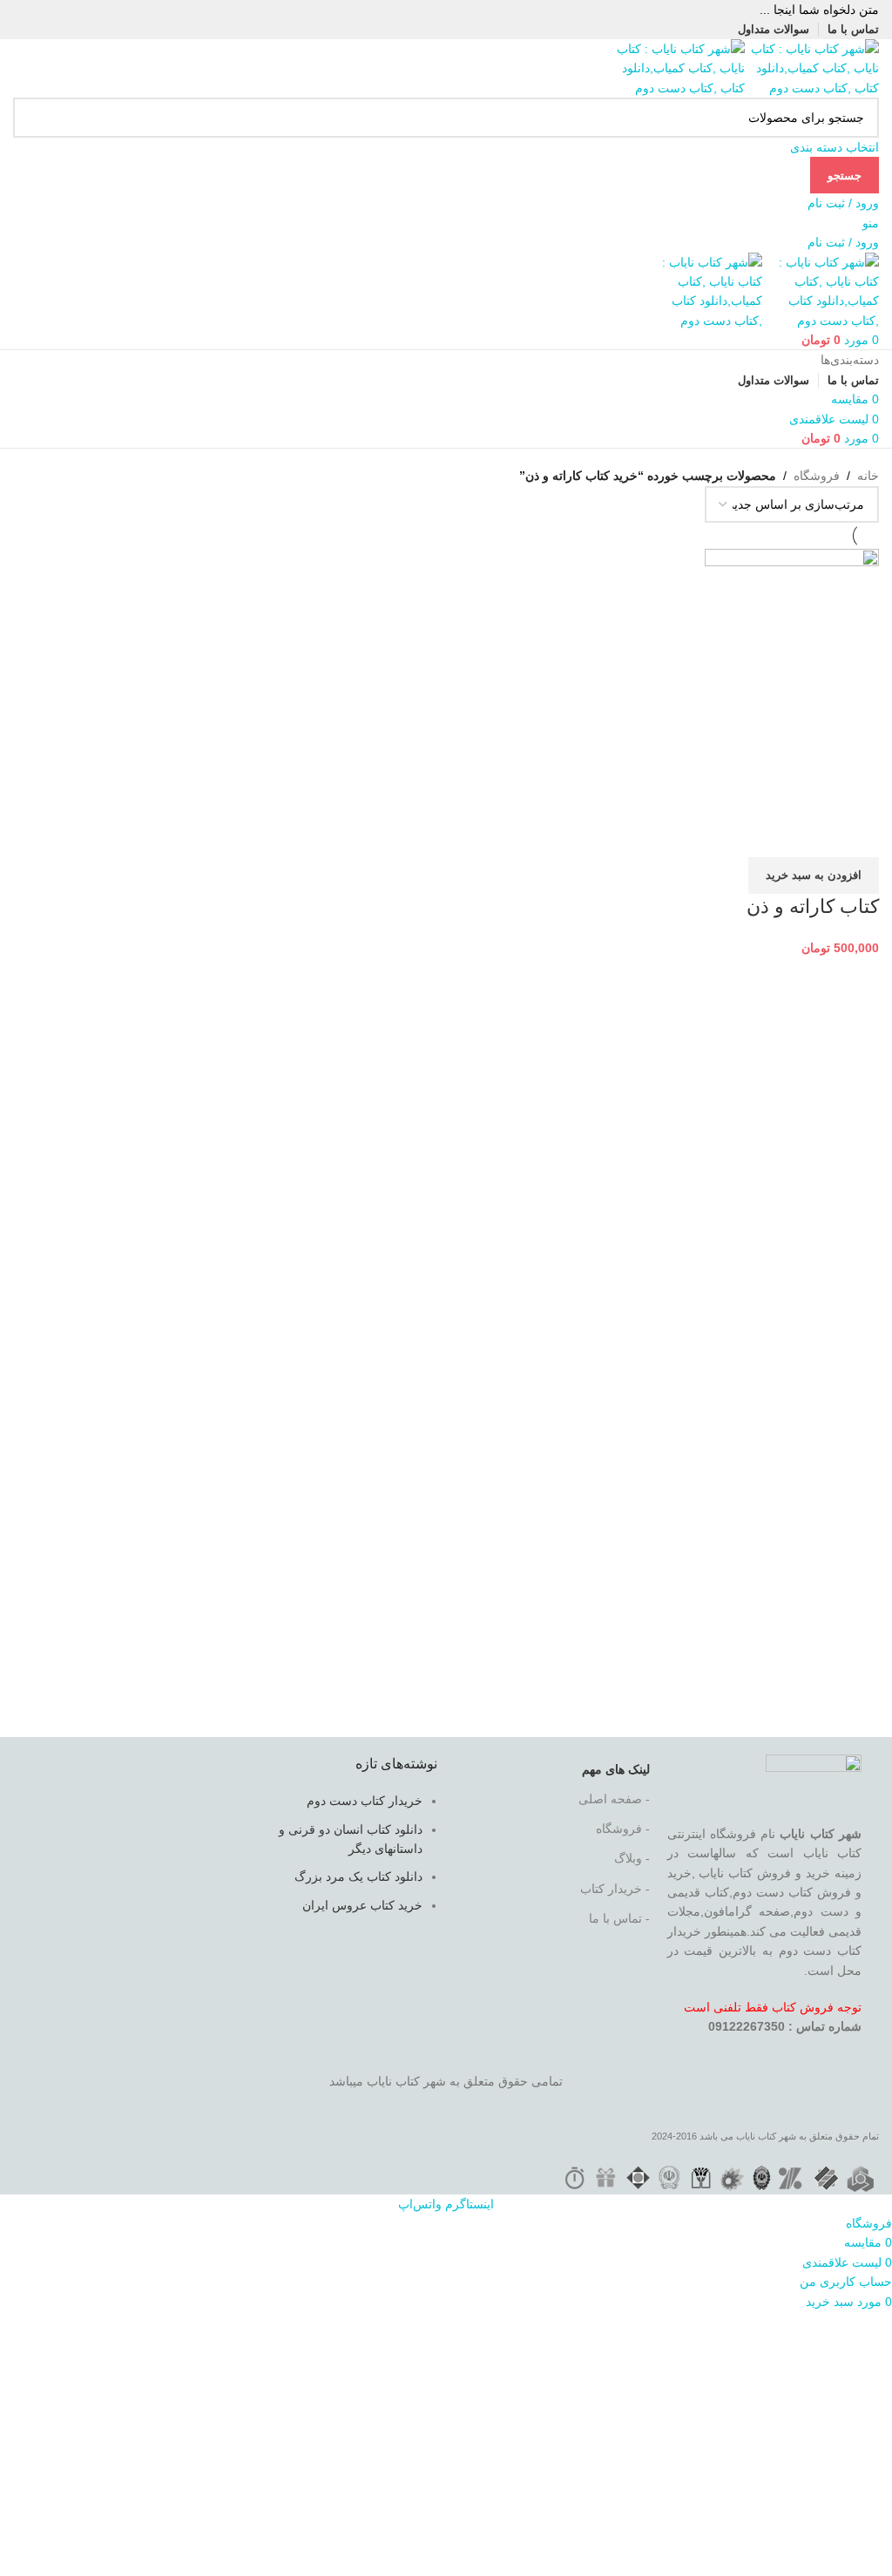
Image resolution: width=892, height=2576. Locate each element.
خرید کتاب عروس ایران (362, 1905)
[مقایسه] (857, 835)
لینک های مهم (616, 1769)
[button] (814, 876)
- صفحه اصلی (614, 1799)
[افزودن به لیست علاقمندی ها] (763, 835)
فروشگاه (817, 476)
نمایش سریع (810, 835)
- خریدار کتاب (615, 1889)
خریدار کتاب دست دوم (365, 1801)
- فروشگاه (623, 1829)
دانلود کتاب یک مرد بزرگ (358, 1876)
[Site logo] (812, 67)
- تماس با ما (619, 1918)
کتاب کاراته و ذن (813, 906)
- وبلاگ (632, 1858)
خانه (868, 476)
